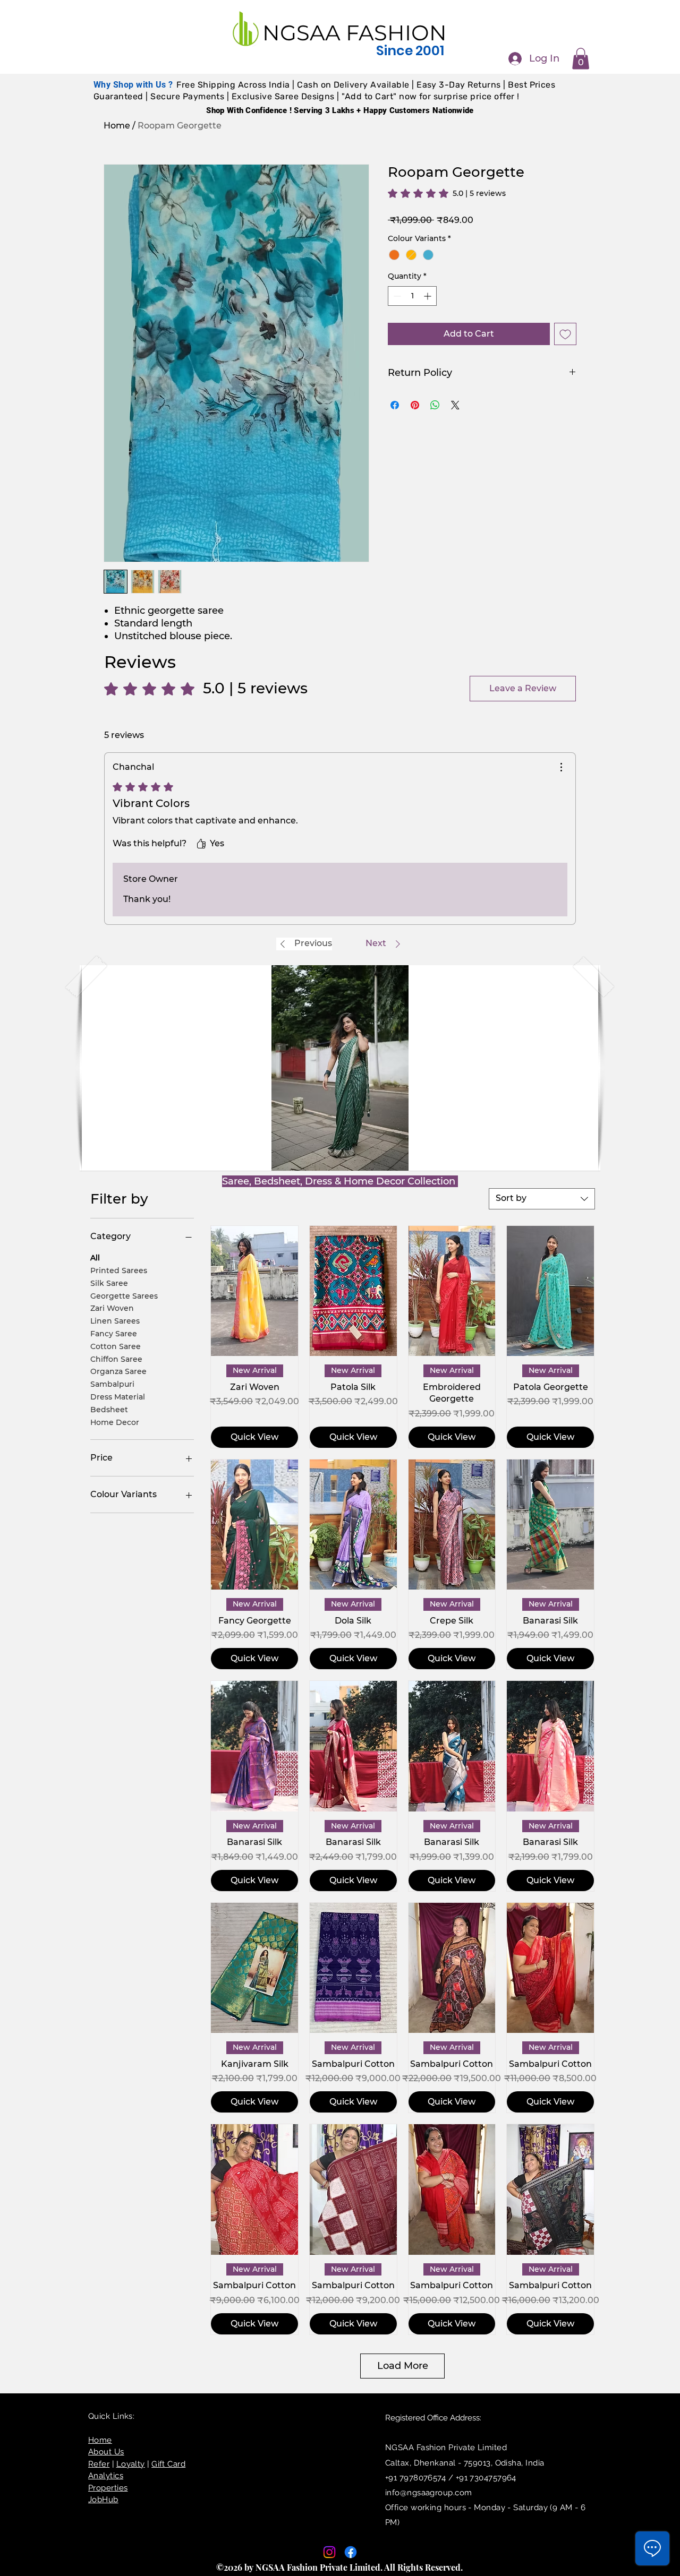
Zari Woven (112, 1308)
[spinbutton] (412, 296)
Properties (108, 2488)
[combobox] (542, 1199)
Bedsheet (109, 1409)
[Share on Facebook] (395, 405)
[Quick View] (254, 1291)
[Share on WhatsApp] (435, 405)
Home (117, 126)
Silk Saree (109, 1283)
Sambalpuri (112, 1384)
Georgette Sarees (124, 1295)
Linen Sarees (115, 1321)
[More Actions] (561, 767)
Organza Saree (118, 1371)
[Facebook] (351, 2552)
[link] (447, 193)
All (95, 1258)
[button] (581, 59)
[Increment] (428, 296)
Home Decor (115, 1422)
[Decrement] (396, 296)
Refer (99, 2464)
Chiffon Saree (116, 1359)
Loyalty (131, 2464)
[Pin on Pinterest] (415, 405)
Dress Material (118, 1397)
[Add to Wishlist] (565, 334)
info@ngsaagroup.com (429, 2493)
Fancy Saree (114, 1334)
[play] (575, 1161)
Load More (403, 2366)
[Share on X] (455, 405)
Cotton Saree (116, 1346)
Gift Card (168, 2464)
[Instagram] (329, 2552)
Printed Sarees (119, 1270)
